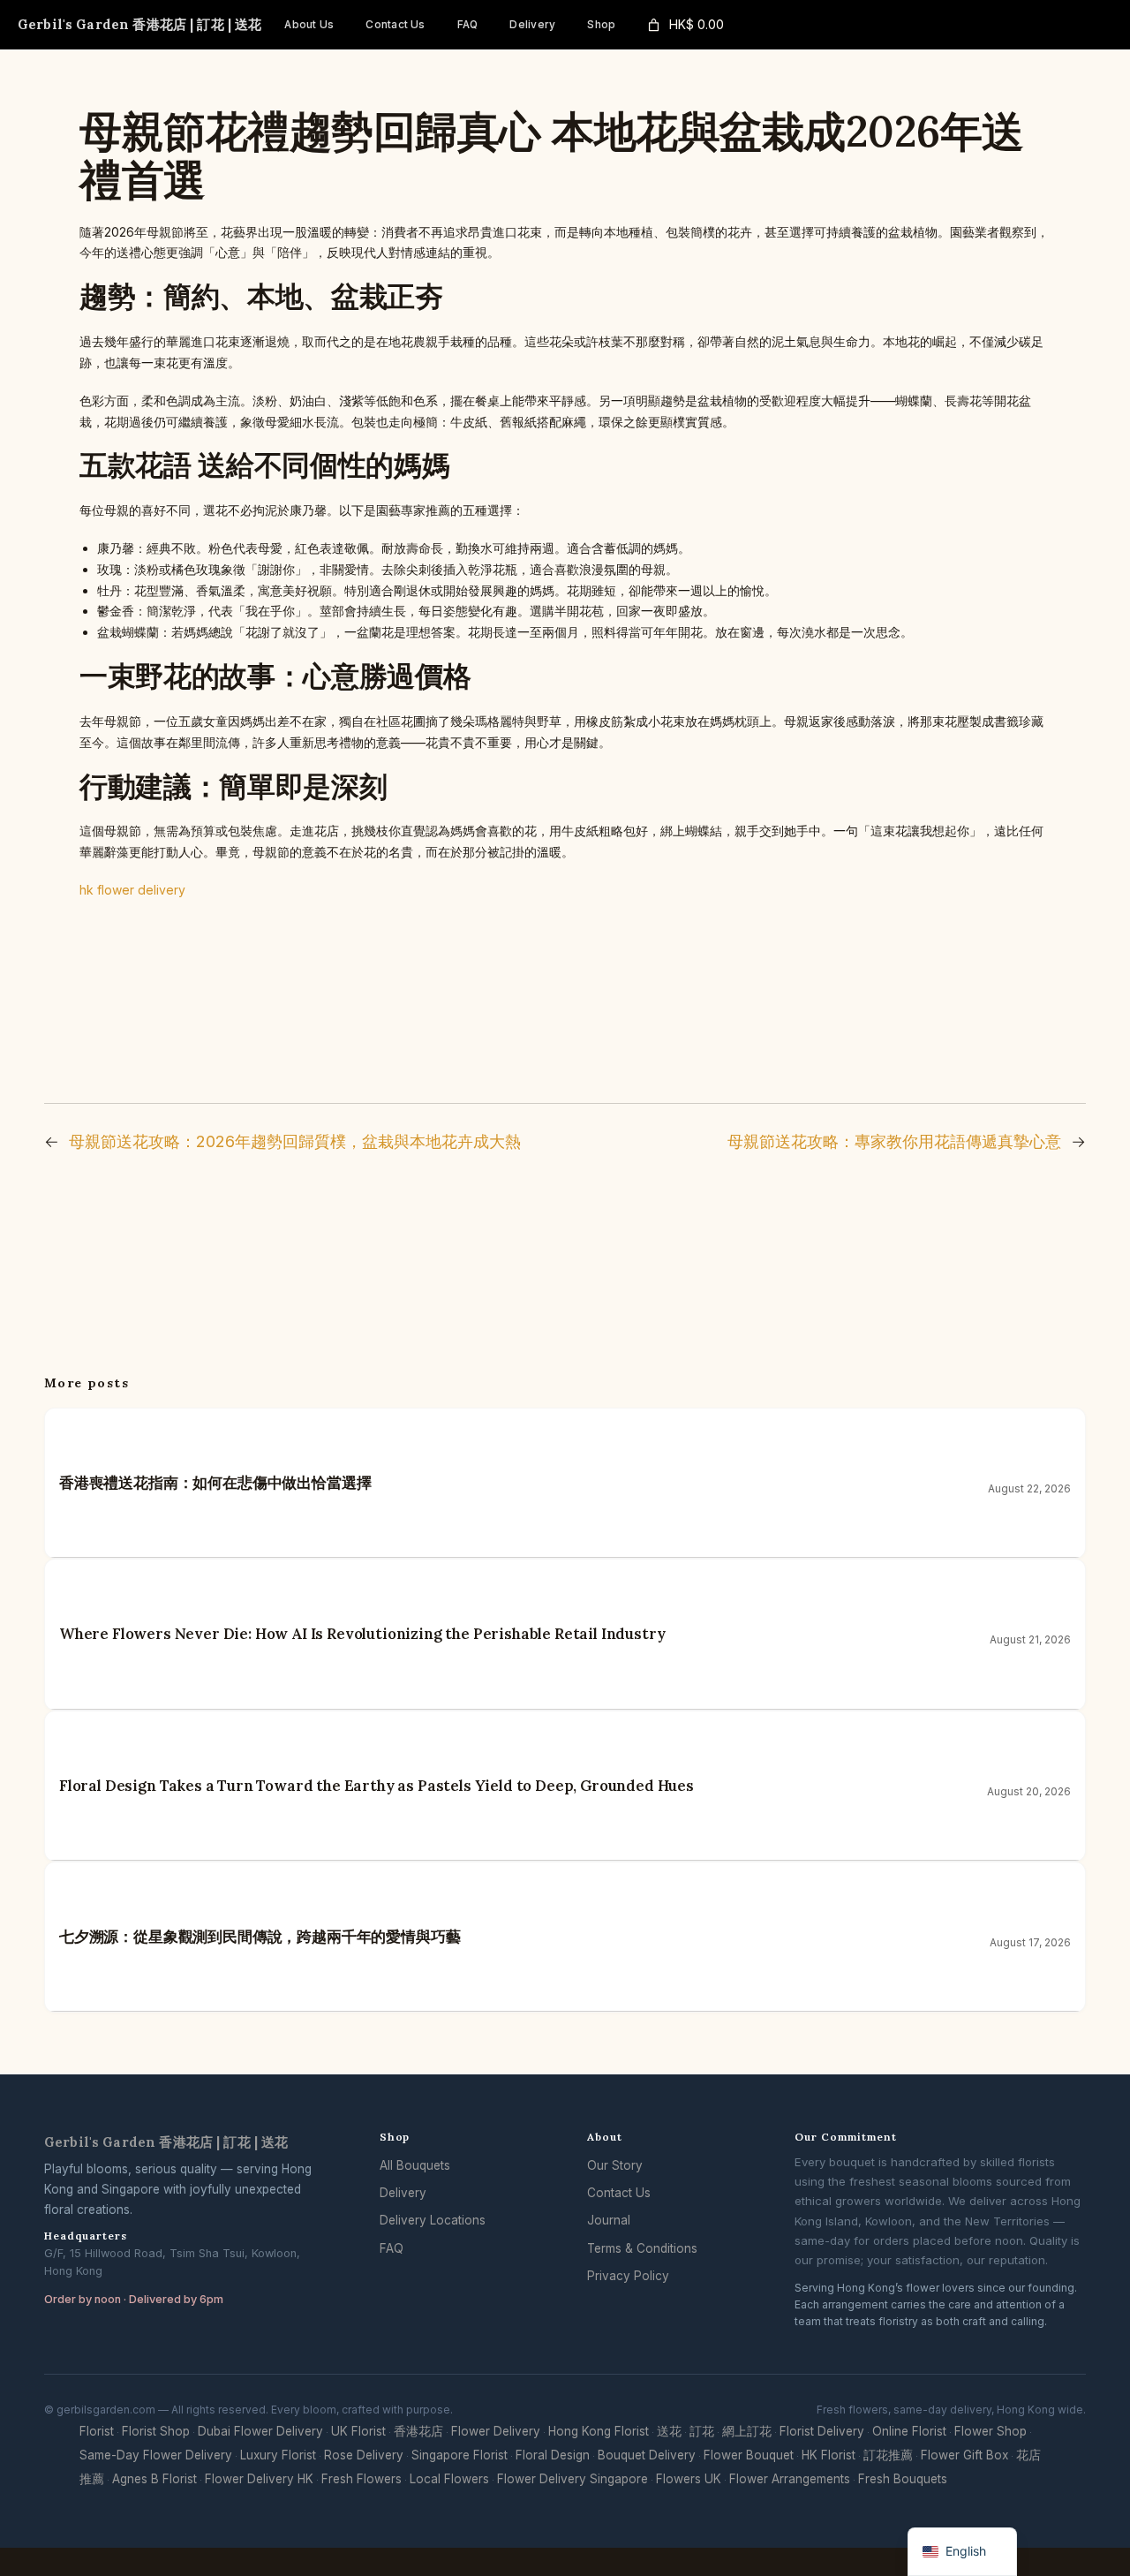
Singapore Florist (460, 2455)
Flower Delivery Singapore (573, 2479)
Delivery (403, 2193)
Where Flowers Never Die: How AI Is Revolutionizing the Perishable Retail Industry (362, 1634)
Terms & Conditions (642, 2248)
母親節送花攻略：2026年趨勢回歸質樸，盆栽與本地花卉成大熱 (295, 1141)
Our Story (615, 2165)
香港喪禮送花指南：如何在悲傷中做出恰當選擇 (215, 1483)
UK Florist (358, 2431)
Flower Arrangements (790, 2479)
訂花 (702, 2431)
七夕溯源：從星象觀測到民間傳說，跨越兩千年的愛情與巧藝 (260, 1937)
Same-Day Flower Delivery (156, 2455)
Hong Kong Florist (599, 2431)
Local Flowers (449, 2479)
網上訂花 (747, 2431)
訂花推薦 (888, 2455)
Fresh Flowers (362, 2479)
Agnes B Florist (154, 2479)
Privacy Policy (628, 2276)
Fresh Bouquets (903, 2479)
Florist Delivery (822, 2431)
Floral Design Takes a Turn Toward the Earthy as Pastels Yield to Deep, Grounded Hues (377, 1786)
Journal (609, 2220)
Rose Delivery (364, 2455)
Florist (97, 2431)
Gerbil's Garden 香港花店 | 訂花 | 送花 (139, 24)
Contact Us (619, 2193)
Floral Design (553, 2455)
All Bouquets (415, 2165)
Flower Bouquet (749, 2455)
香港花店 (418, 2431)
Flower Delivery (496, 2431)
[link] (684, 25)
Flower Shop (991, 2431)
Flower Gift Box (964, 2455)
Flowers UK (689, 2479)
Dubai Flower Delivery (260, 2431)
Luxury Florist (278, 2455)
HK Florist (829, 2455)
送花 (669, 2431)
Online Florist (909, 2431)
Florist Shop (156, 2431)
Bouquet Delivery (647, 2455)
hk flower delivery (132, 890)
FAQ (392, 2248)
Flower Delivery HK (259, 2479)
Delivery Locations (433, 2220)
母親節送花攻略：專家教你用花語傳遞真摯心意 (894, 1141)
